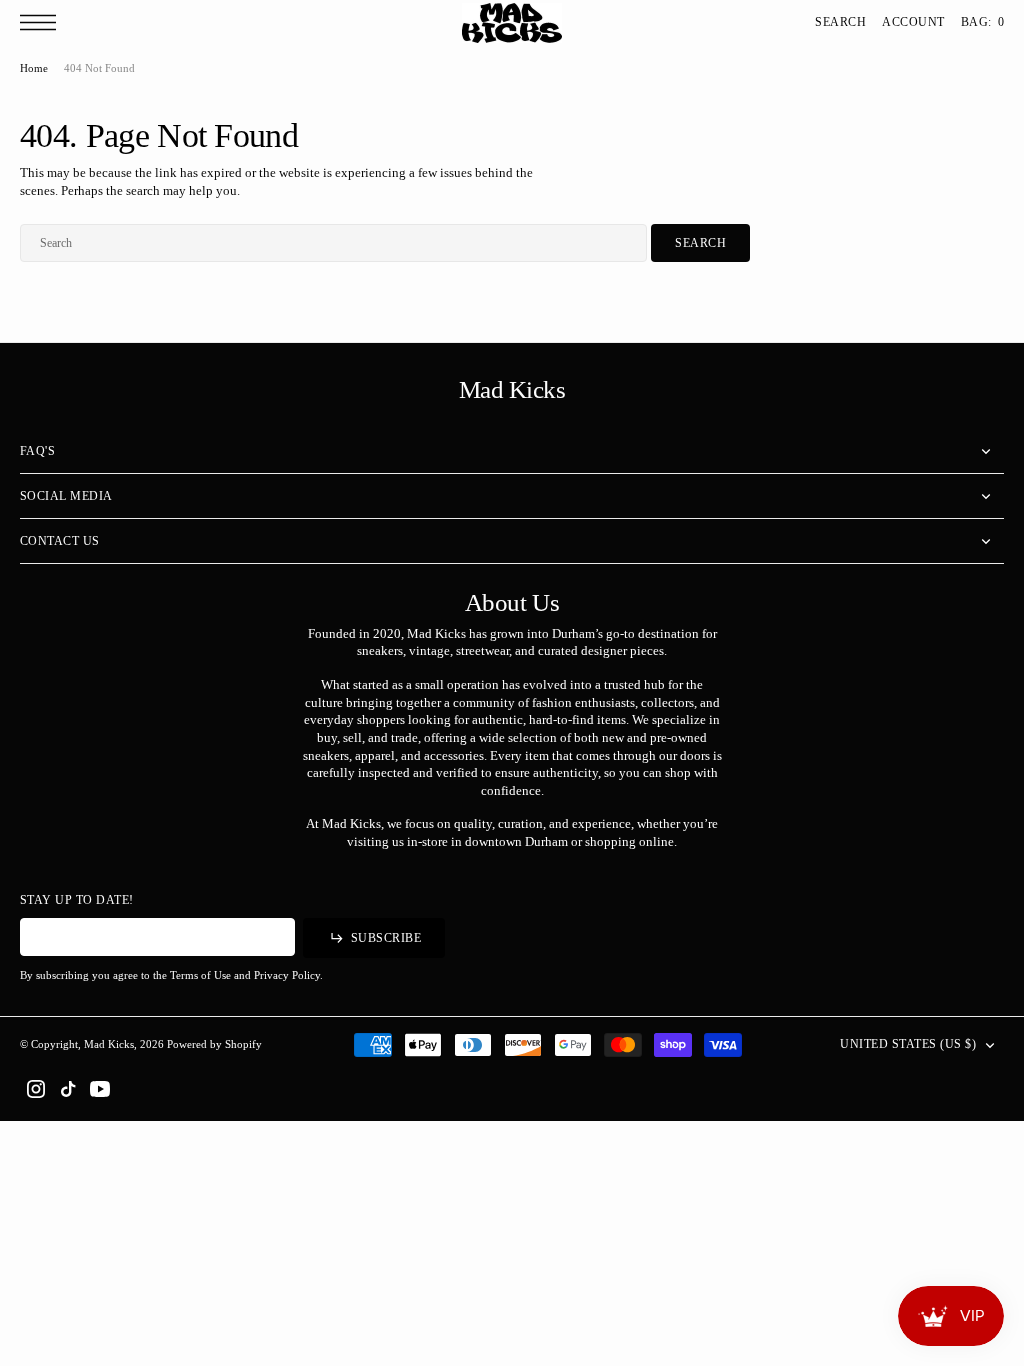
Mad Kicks (109, 1044)
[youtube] (100, 1089)
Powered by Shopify (214, 1044)
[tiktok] (68, 1089)
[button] (43, 22)
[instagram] (36, 1089)
